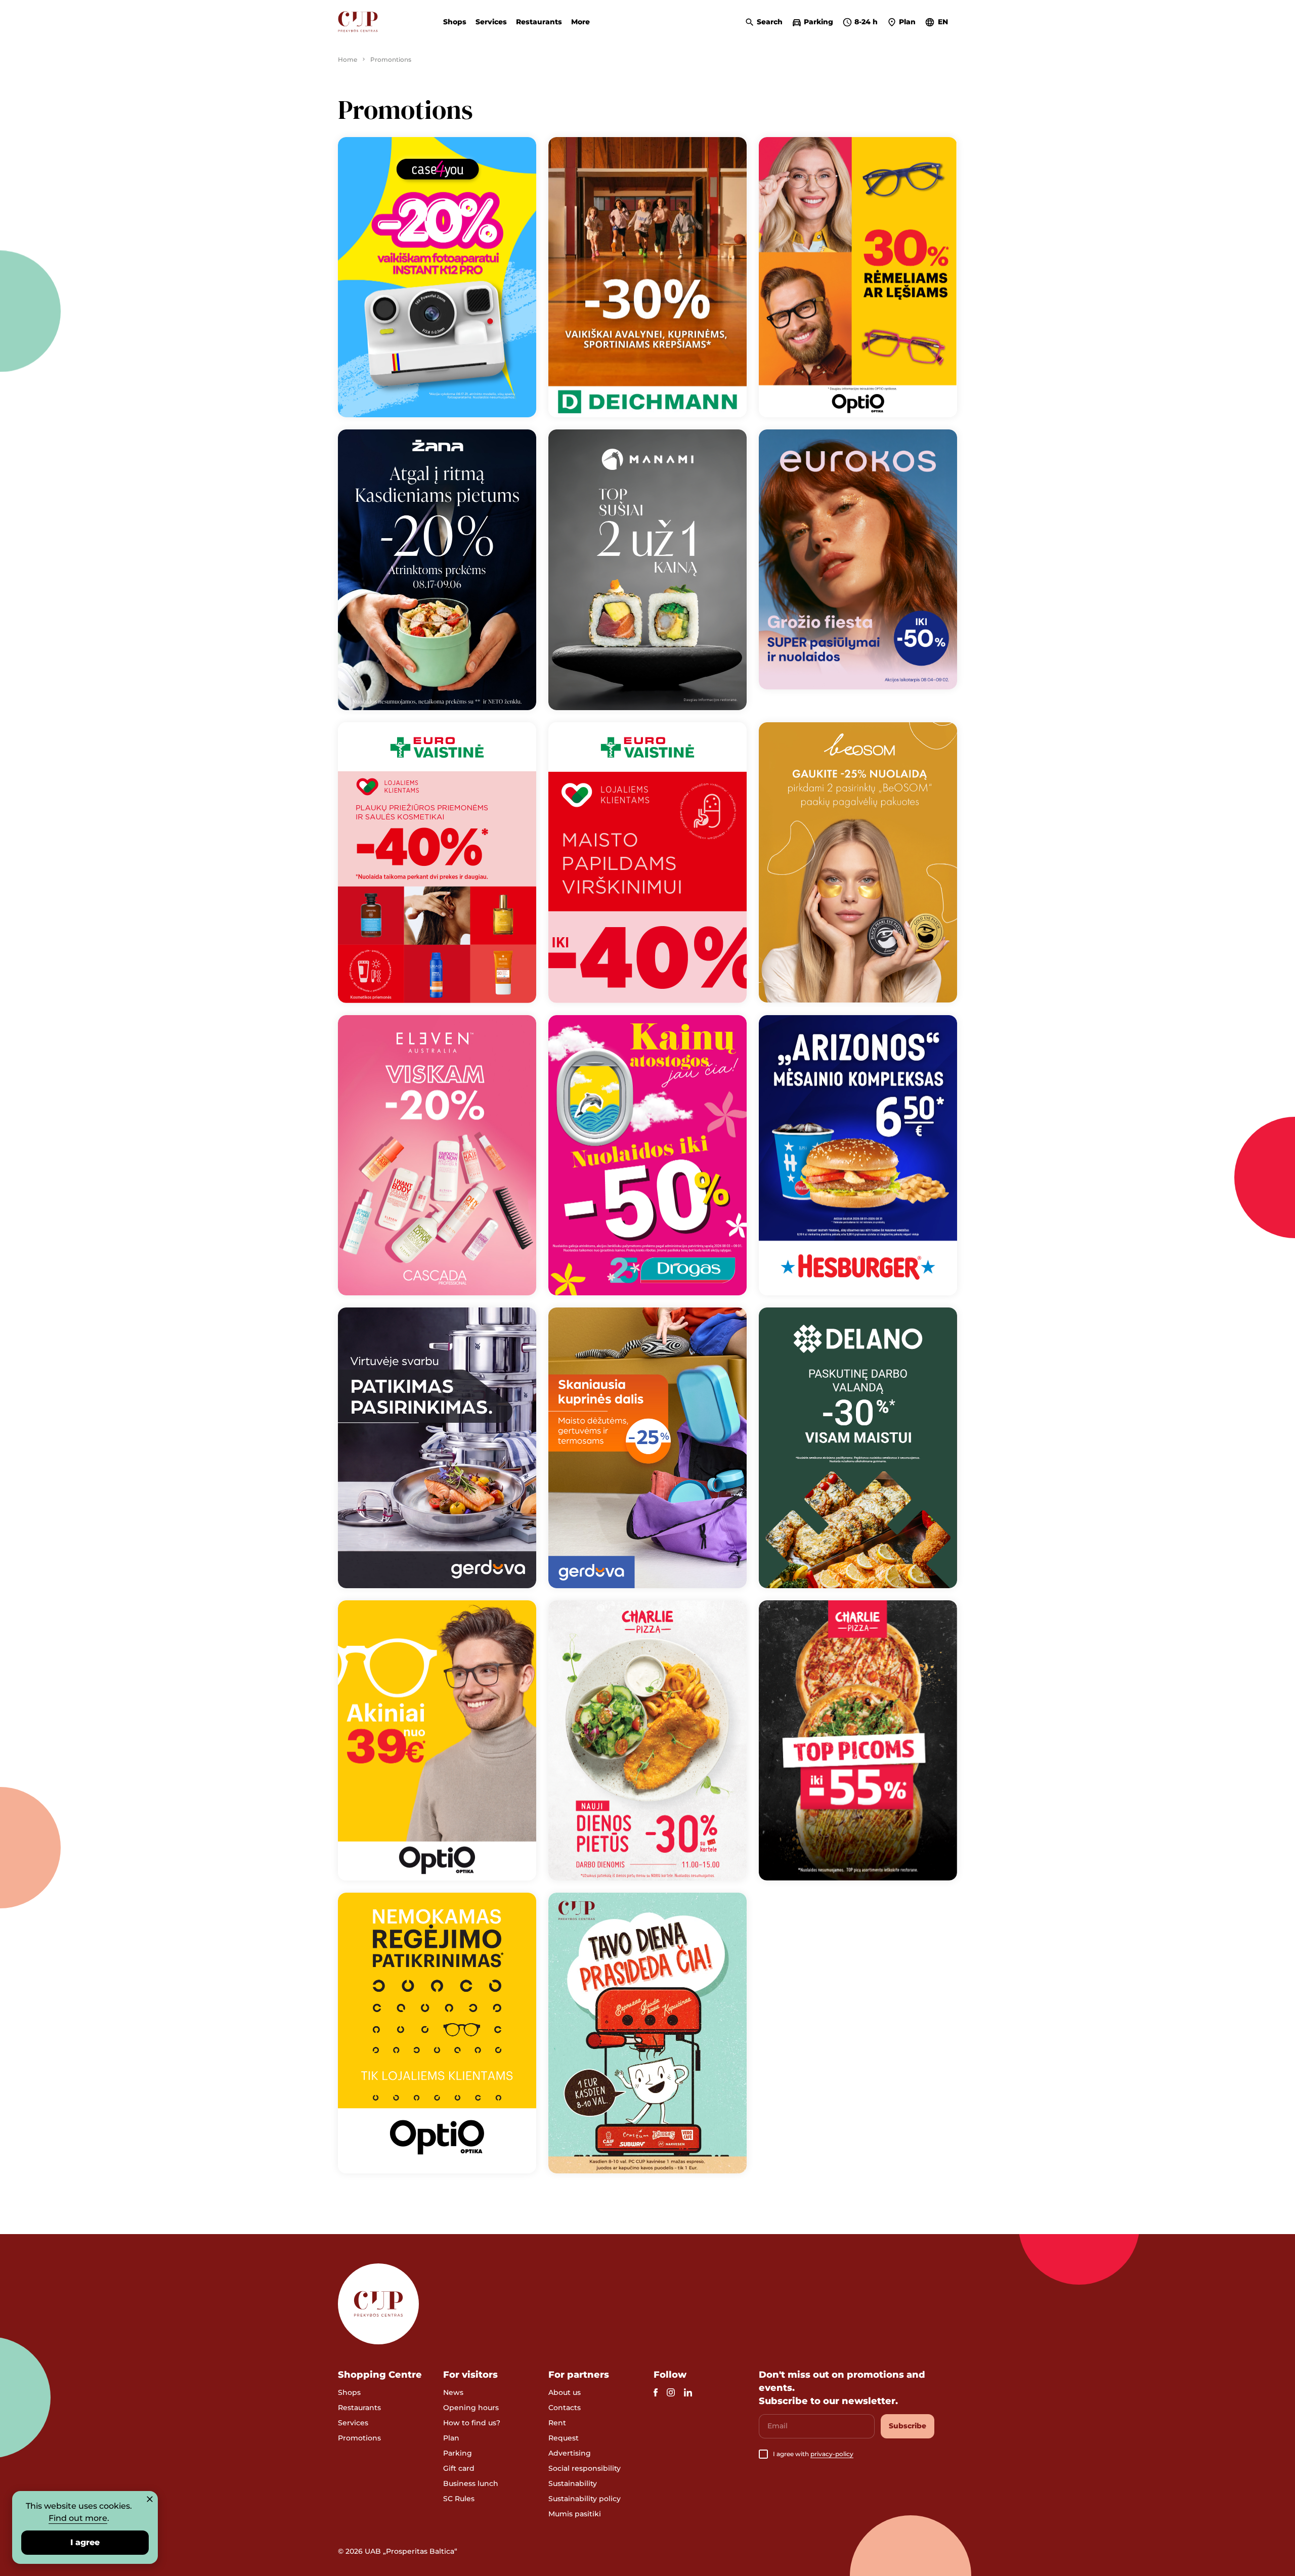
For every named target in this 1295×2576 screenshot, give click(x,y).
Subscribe (908, 2426)
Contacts (565, 2408)
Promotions (359, 2438)
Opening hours (471, 2408)
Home (348, 59)
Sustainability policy (585, 2499)
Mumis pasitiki (575, 2514)
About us (565, 2392)
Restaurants (539, 22)
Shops (455, 22)
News (453, 2392)
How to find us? (472, 2423)
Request (564, 2438)
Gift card (459, 2468)
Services (491, 22)
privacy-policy (832, 2454)
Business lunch (471, 2483)
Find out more (78, 2518)
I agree (85, 2542)
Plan (451, 2438)
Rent (557, 2423)
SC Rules (459, 2499)
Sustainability (573, 2483)
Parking (458, 2453)
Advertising (570, 2453)
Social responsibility (585, 2468)
